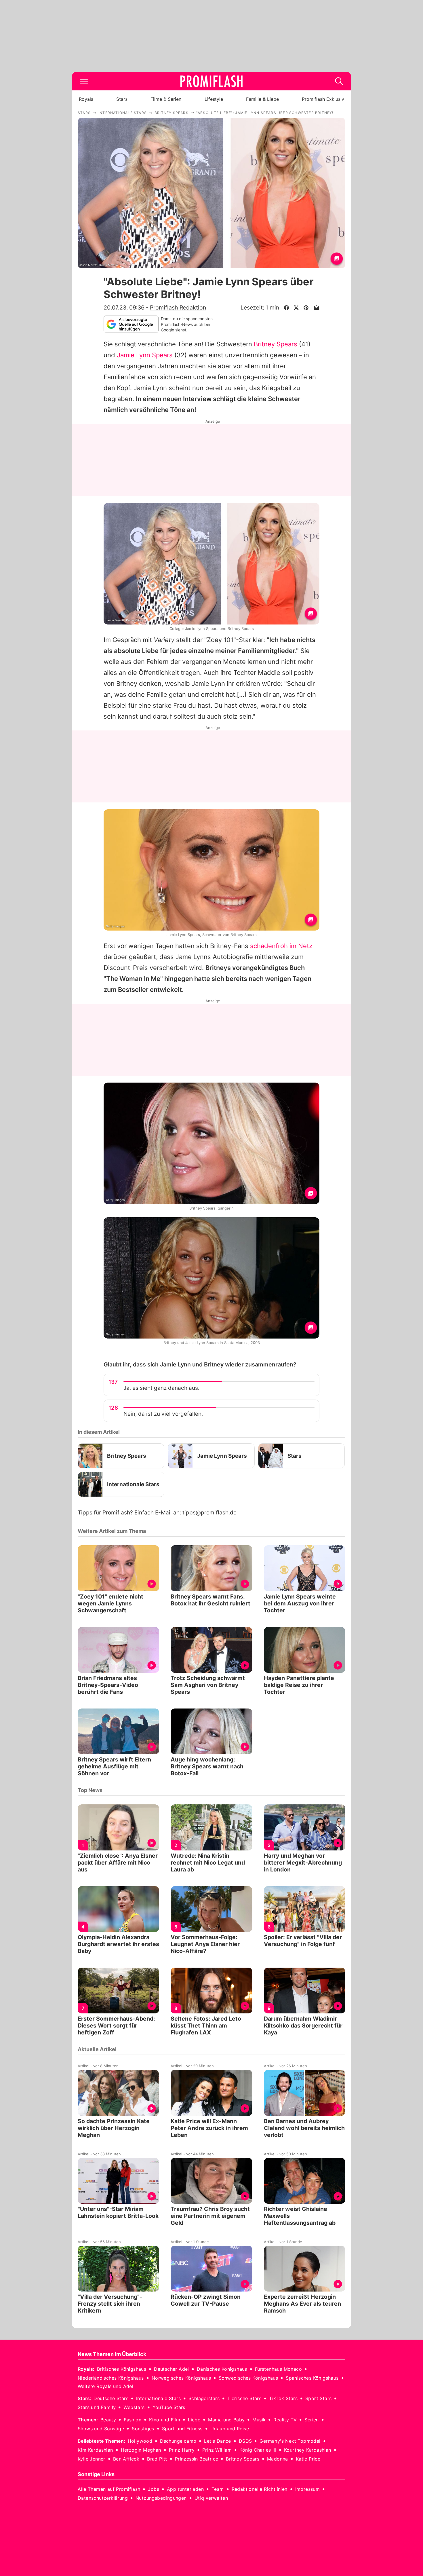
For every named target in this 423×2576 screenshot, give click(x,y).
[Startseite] (211, 81)
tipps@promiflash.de (209, 1513)
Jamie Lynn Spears (145, 355)
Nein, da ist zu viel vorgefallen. (163, 1414)
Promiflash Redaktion (178, 307)
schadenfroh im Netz (281, 946)
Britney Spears (276, 344)
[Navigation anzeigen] (84, 81)
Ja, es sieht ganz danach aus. (161, 1388)
